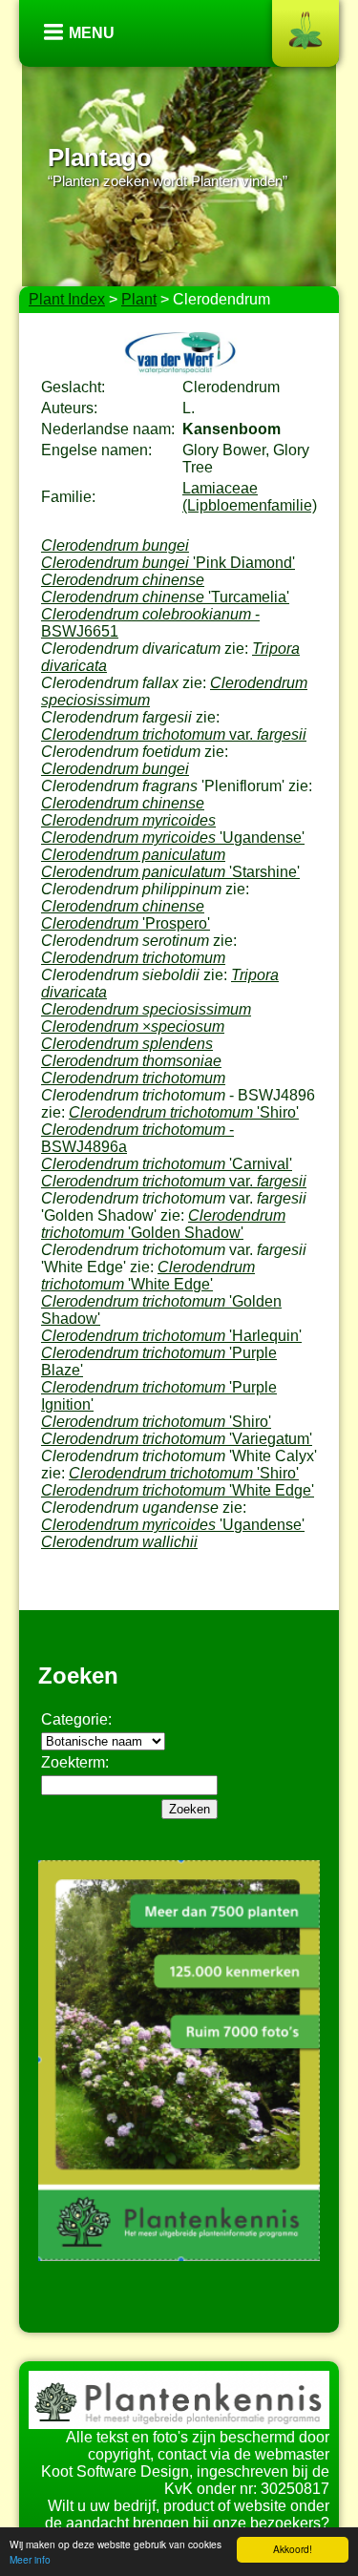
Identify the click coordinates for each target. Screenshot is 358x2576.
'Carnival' (167, 1164)
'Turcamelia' (165, 597)
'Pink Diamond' (168, 563)
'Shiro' (184, 1112)
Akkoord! (293, 2549)
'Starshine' (170, 872)
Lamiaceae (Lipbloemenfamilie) (250, 497)
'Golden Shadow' (163, 1224)
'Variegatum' (177, 1439)
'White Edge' (148, 1276)
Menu (92, 33)
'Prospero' (126, 923)
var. (174, 734)
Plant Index (67, 299)
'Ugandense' (173, 838)
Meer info (30, 2559)
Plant (139, 299)
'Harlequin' (171, 1336)
